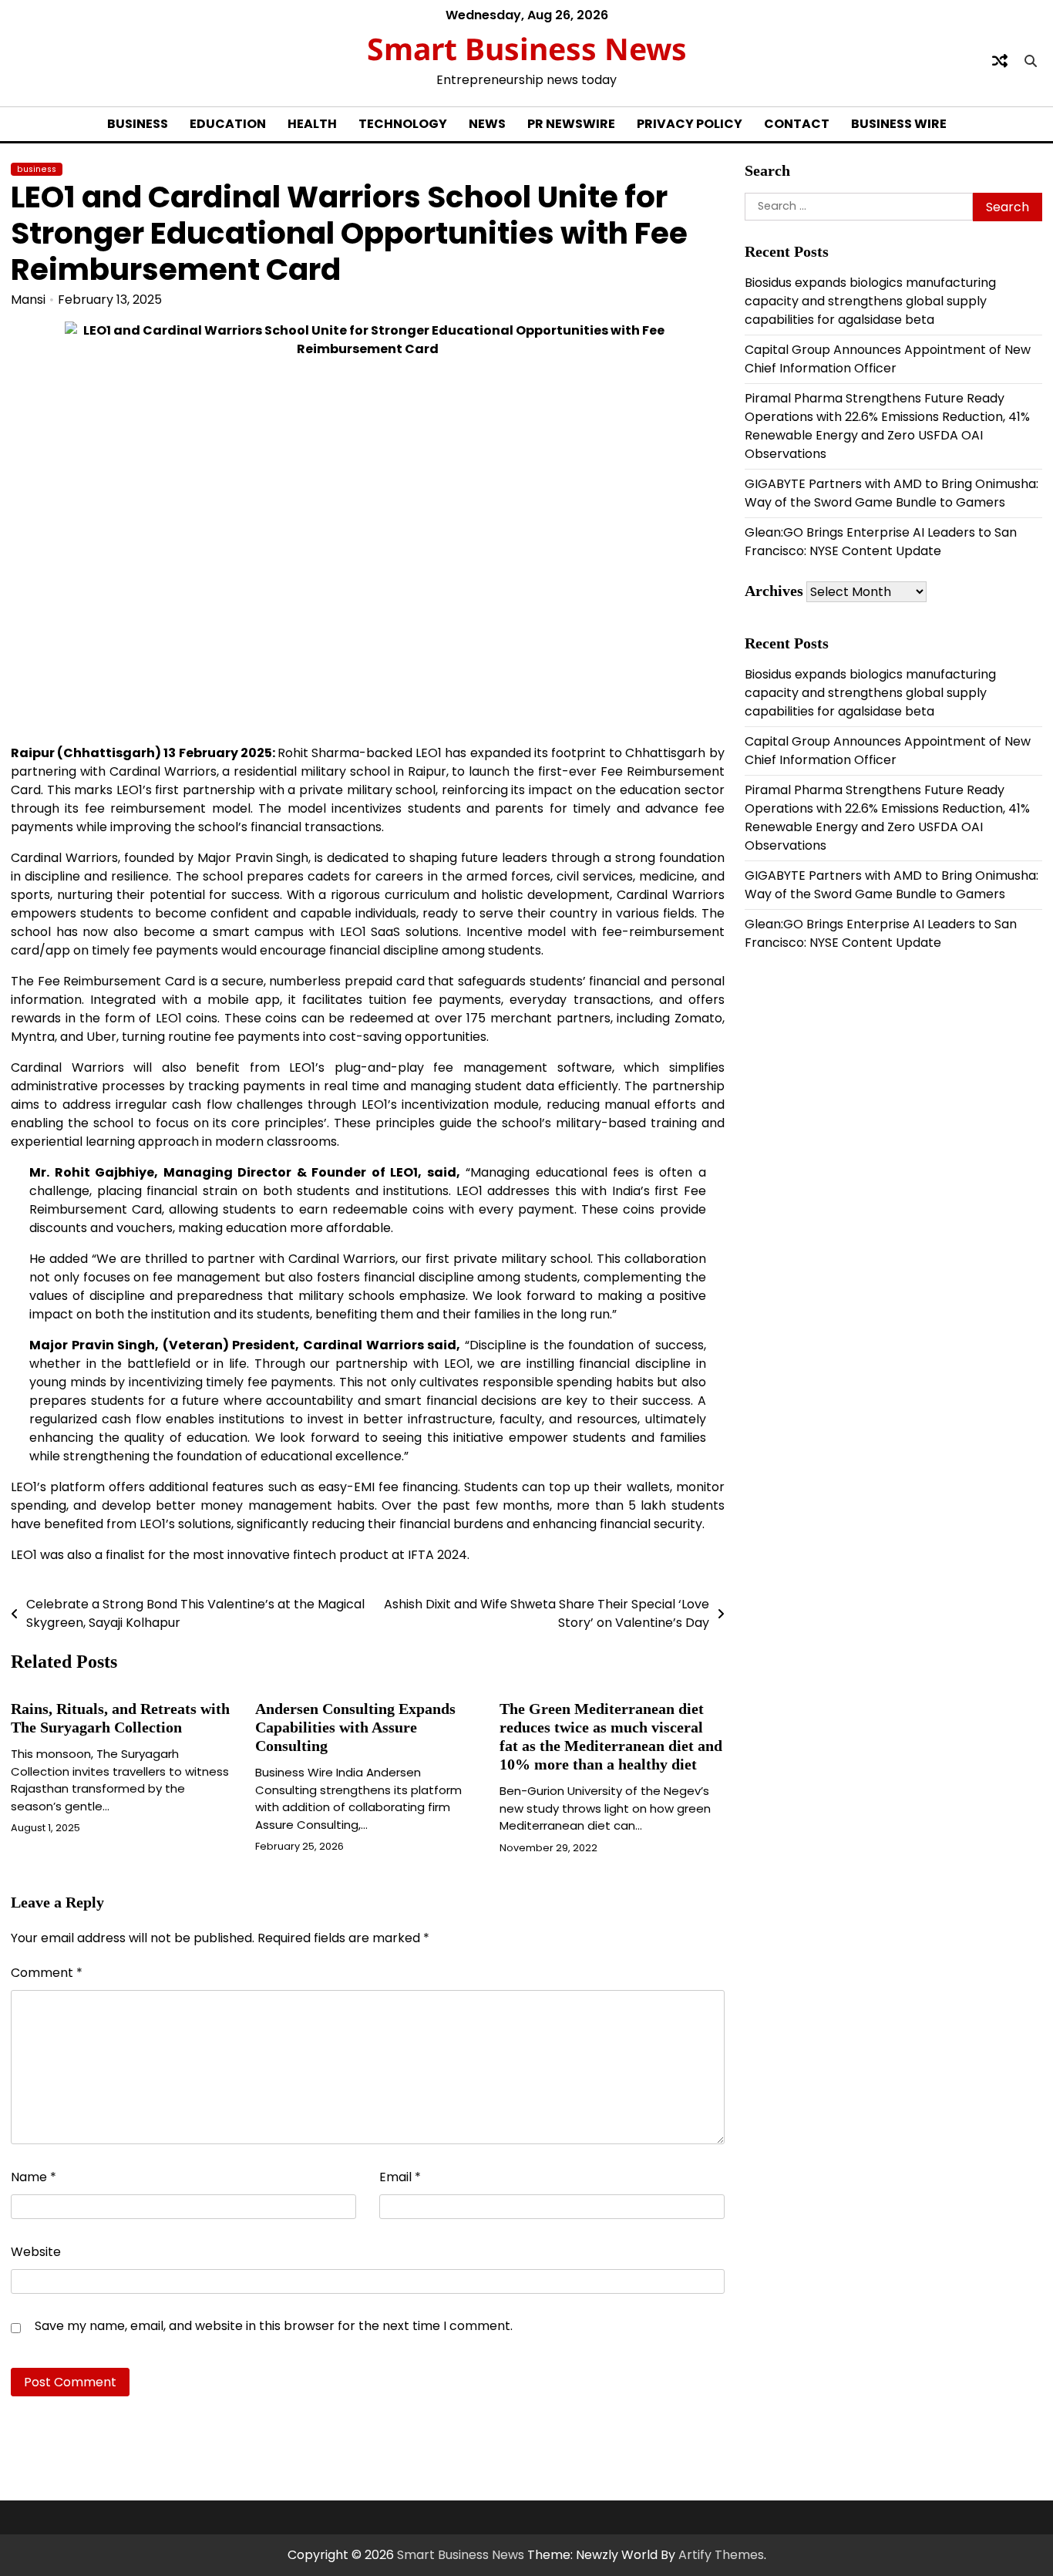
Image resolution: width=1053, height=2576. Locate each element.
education (228, 124)
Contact (797, 124)
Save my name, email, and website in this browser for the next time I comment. (274, 2326)
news (487, 124)
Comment (47, 1973)
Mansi (28, 300)
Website (36, 2252)
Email (400, 2177)
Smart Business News (527, 48)
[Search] (1031, 61)
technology (403, 124)
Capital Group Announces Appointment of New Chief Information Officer (888, 359)
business (138, 124)
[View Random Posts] (1000, 61)
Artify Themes (721, 2555)
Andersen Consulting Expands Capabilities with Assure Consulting (355, 1727)
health (312, 124)
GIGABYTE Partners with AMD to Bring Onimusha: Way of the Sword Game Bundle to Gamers (892, 493)
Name (34, 2177)
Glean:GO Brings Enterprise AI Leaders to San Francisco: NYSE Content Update (881, 542)
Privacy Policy (690, 124)
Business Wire (899, 124)
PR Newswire (571, 124)
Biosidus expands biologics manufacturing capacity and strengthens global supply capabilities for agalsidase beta (870, 301)
